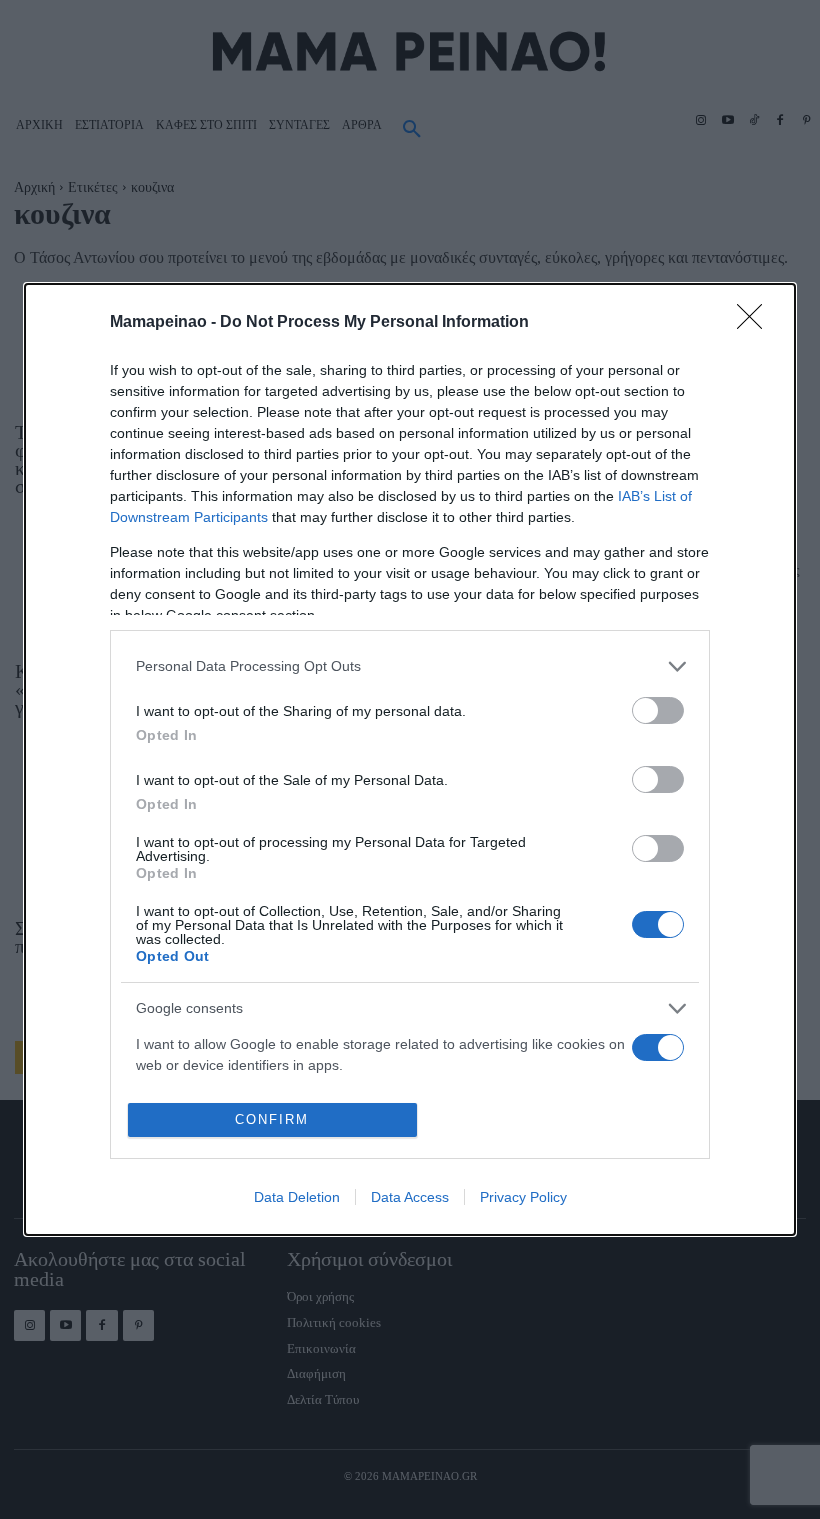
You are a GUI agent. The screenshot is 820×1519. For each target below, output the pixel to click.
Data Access (410, 1197)
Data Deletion (297, 1197)
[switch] (658, 710)
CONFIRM (272, 1119)
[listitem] (410, 666)
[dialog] (410, 760)
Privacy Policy (523, 1197)
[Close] (756, 323)
